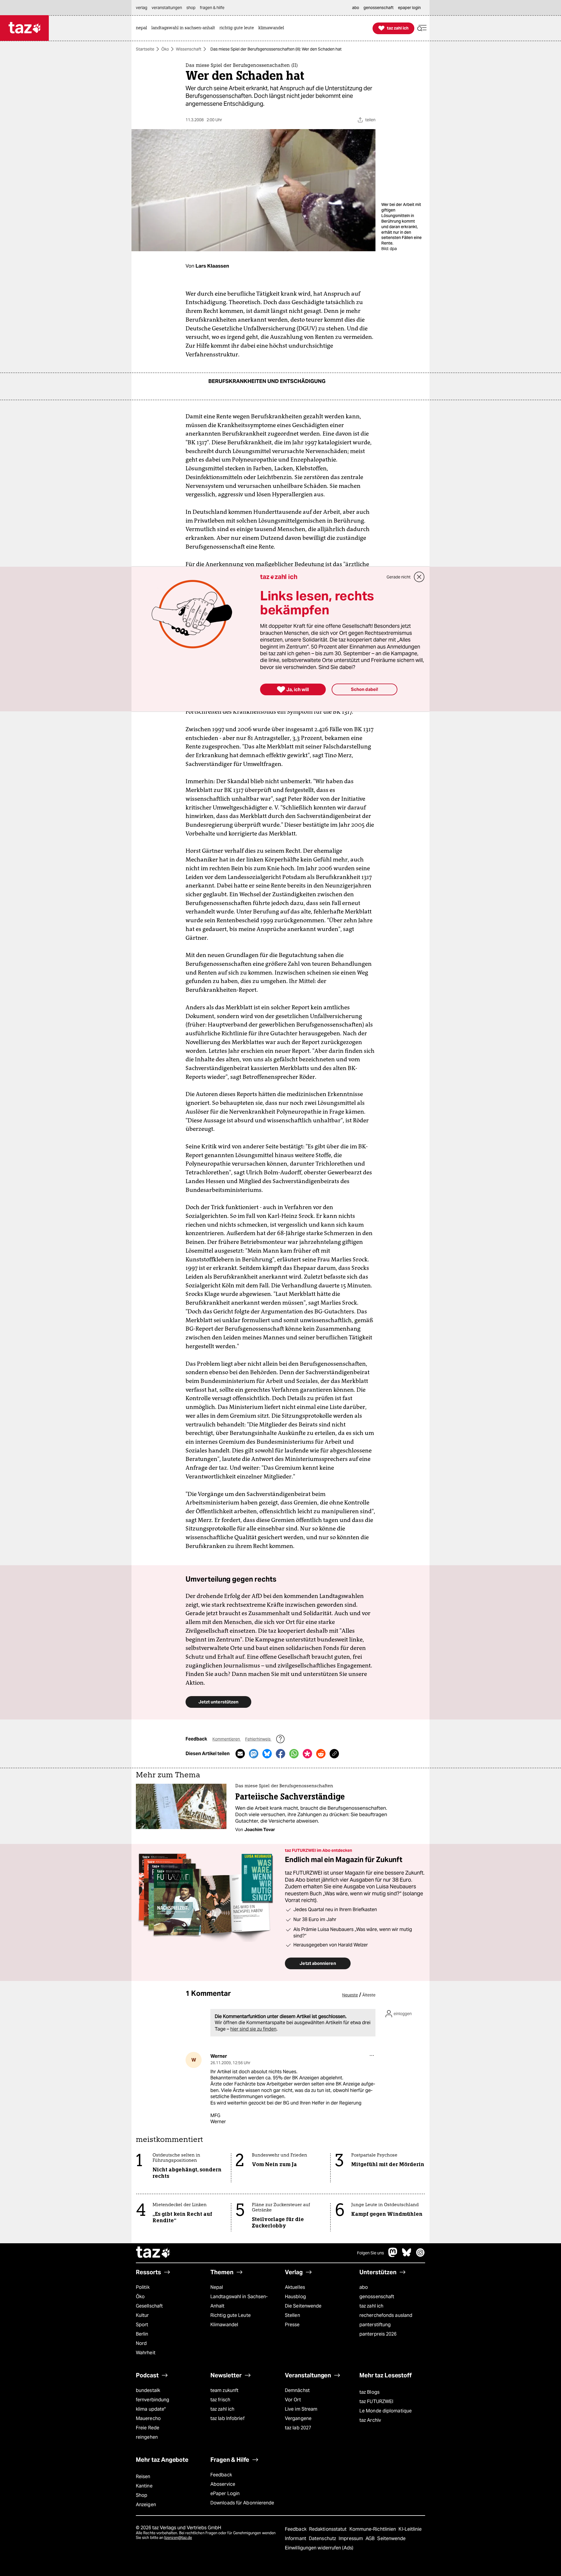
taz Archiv (370, 2420)
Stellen (292, 2315)
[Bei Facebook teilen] (280, 1754)
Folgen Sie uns (370, 2253)
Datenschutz (323, 2538)
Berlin (142, 2334)
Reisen (143, 2477)
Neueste (350, 1995)
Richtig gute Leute (231, 2315)
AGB (371, 2538)
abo (364, 2287)
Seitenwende (391, 2538)
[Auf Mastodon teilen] (254, 1754)
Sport (142, 2325)
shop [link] (191, 8)
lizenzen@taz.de (178, 2538)
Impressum (351, 2538)
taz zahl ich (371, 2306)
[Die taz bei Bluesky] (407, 2255)
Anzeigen (146, 2505)
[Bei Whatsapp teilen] (294, 1754)
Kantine (144, 2486)
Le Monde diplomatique (386, 2411)
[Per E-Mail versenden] (240, 1754)
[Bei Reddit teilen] (321, 1754)
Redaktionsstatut (329, 2529)
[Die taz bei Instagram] (420, 2255)
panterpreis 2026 (378, 2334)
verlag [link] (142, 8)
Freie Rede (148, 2428)
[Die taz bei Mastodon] (393, 2255)
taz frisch (220, 2400)
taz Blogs (369, 2392)
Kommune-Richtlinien (373, 2529)
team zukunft (224, 2390)
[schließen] (419, 577)
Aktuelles (295, 2287)
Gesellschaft (149, 2306)
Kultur (142, 2315)
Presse (292, 2325)
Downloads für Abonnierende (242, 2503)
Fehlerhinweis (258, 1739)
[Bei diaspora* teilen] (307, 1754)
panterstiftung (375, 2325)
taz (153, 2253)
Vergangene (298, 2418)
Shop (142, 2495)
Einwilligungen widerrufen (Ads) (319, 2548)
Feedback (221, 2475)
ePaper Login (225, 2493)
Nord (141, 2343)
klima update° (151, 2409)
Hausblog (295, 2297)
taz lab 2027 (298, 2428)
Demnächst (297, 2390)
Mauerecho (148, 2418)
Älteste (369, 1995)
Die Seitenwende (303, 2306)
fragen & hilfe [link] (212, 8)
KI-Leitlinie (410, 2529)
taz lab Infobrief (227, 2418)
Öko (165, 49)
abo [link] (356, 8)
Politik (143, 2287)
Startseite (145, 49)
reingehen (147, 2437)
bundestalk (148, 2390)
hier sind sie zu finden (253, 2029)
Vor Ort (293, 2400)
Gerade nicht (399, 577)
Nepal (217, 2287)
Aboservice (223, 2484)
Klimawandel (224, 2325)
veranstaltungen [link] (167, 8)
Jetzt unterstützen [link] (218, 1702)
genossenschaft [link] (379, 8)
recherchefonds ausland (386, 2315)
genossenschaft (377, 2297)
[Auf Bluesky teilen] (267, 1754)
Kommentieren (227, 1739)
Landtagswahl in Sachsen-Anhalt (239, 2301)
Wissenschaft (189, 49)
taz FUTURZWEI (376, 2401)
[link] (143, 28)
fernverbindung (153, 2400)
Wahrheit (146, 2353)
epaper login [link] (409, 8)
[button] (422, 28)
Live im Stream (301, 2409)
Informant (296, 2538)
